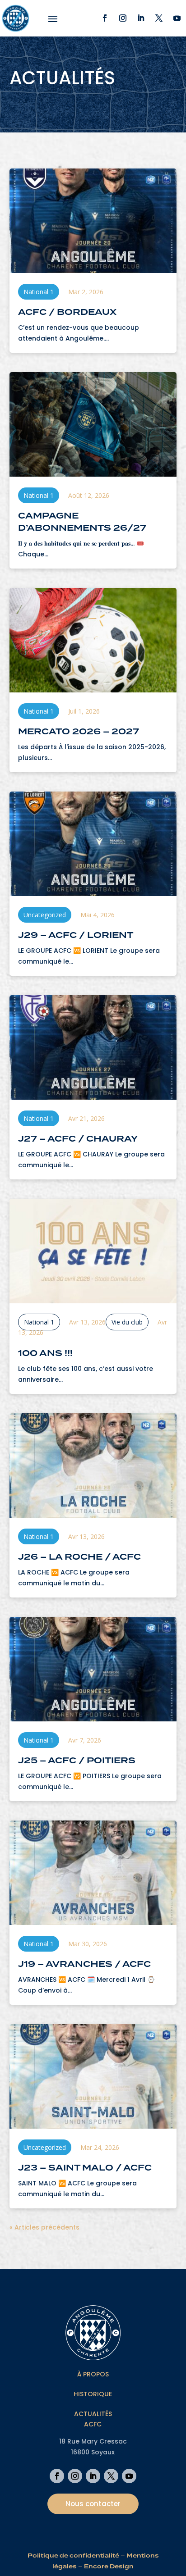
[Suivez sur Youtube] (177, 18)
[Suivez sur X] (159, 18)
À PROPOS (93, 2374)
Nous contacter (93, 2504)
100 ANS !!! (45, 1353)
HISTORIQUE (93, 2394)
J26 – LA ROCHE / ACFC (79, 1557)
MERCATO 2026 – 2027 (79, 731)
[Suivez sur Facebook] (105, 18)
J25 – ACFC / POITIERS (77, 1760)
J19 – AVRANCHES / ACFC (84, 1964)
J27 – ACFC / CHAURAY (78, 1139)
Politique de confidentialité (73, 2556)
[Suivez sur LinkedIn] (141, 18)
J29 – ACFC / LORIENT (76, 935)
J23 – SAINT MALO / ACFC (85, 2168)
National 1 (39, 292)
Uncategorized (45, 915)
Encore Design (109, 2566)
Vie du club (127, 1322)
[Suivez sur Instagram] (123, 18)
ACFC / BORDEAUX (67, 312)
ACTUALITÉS (93, 2414)
